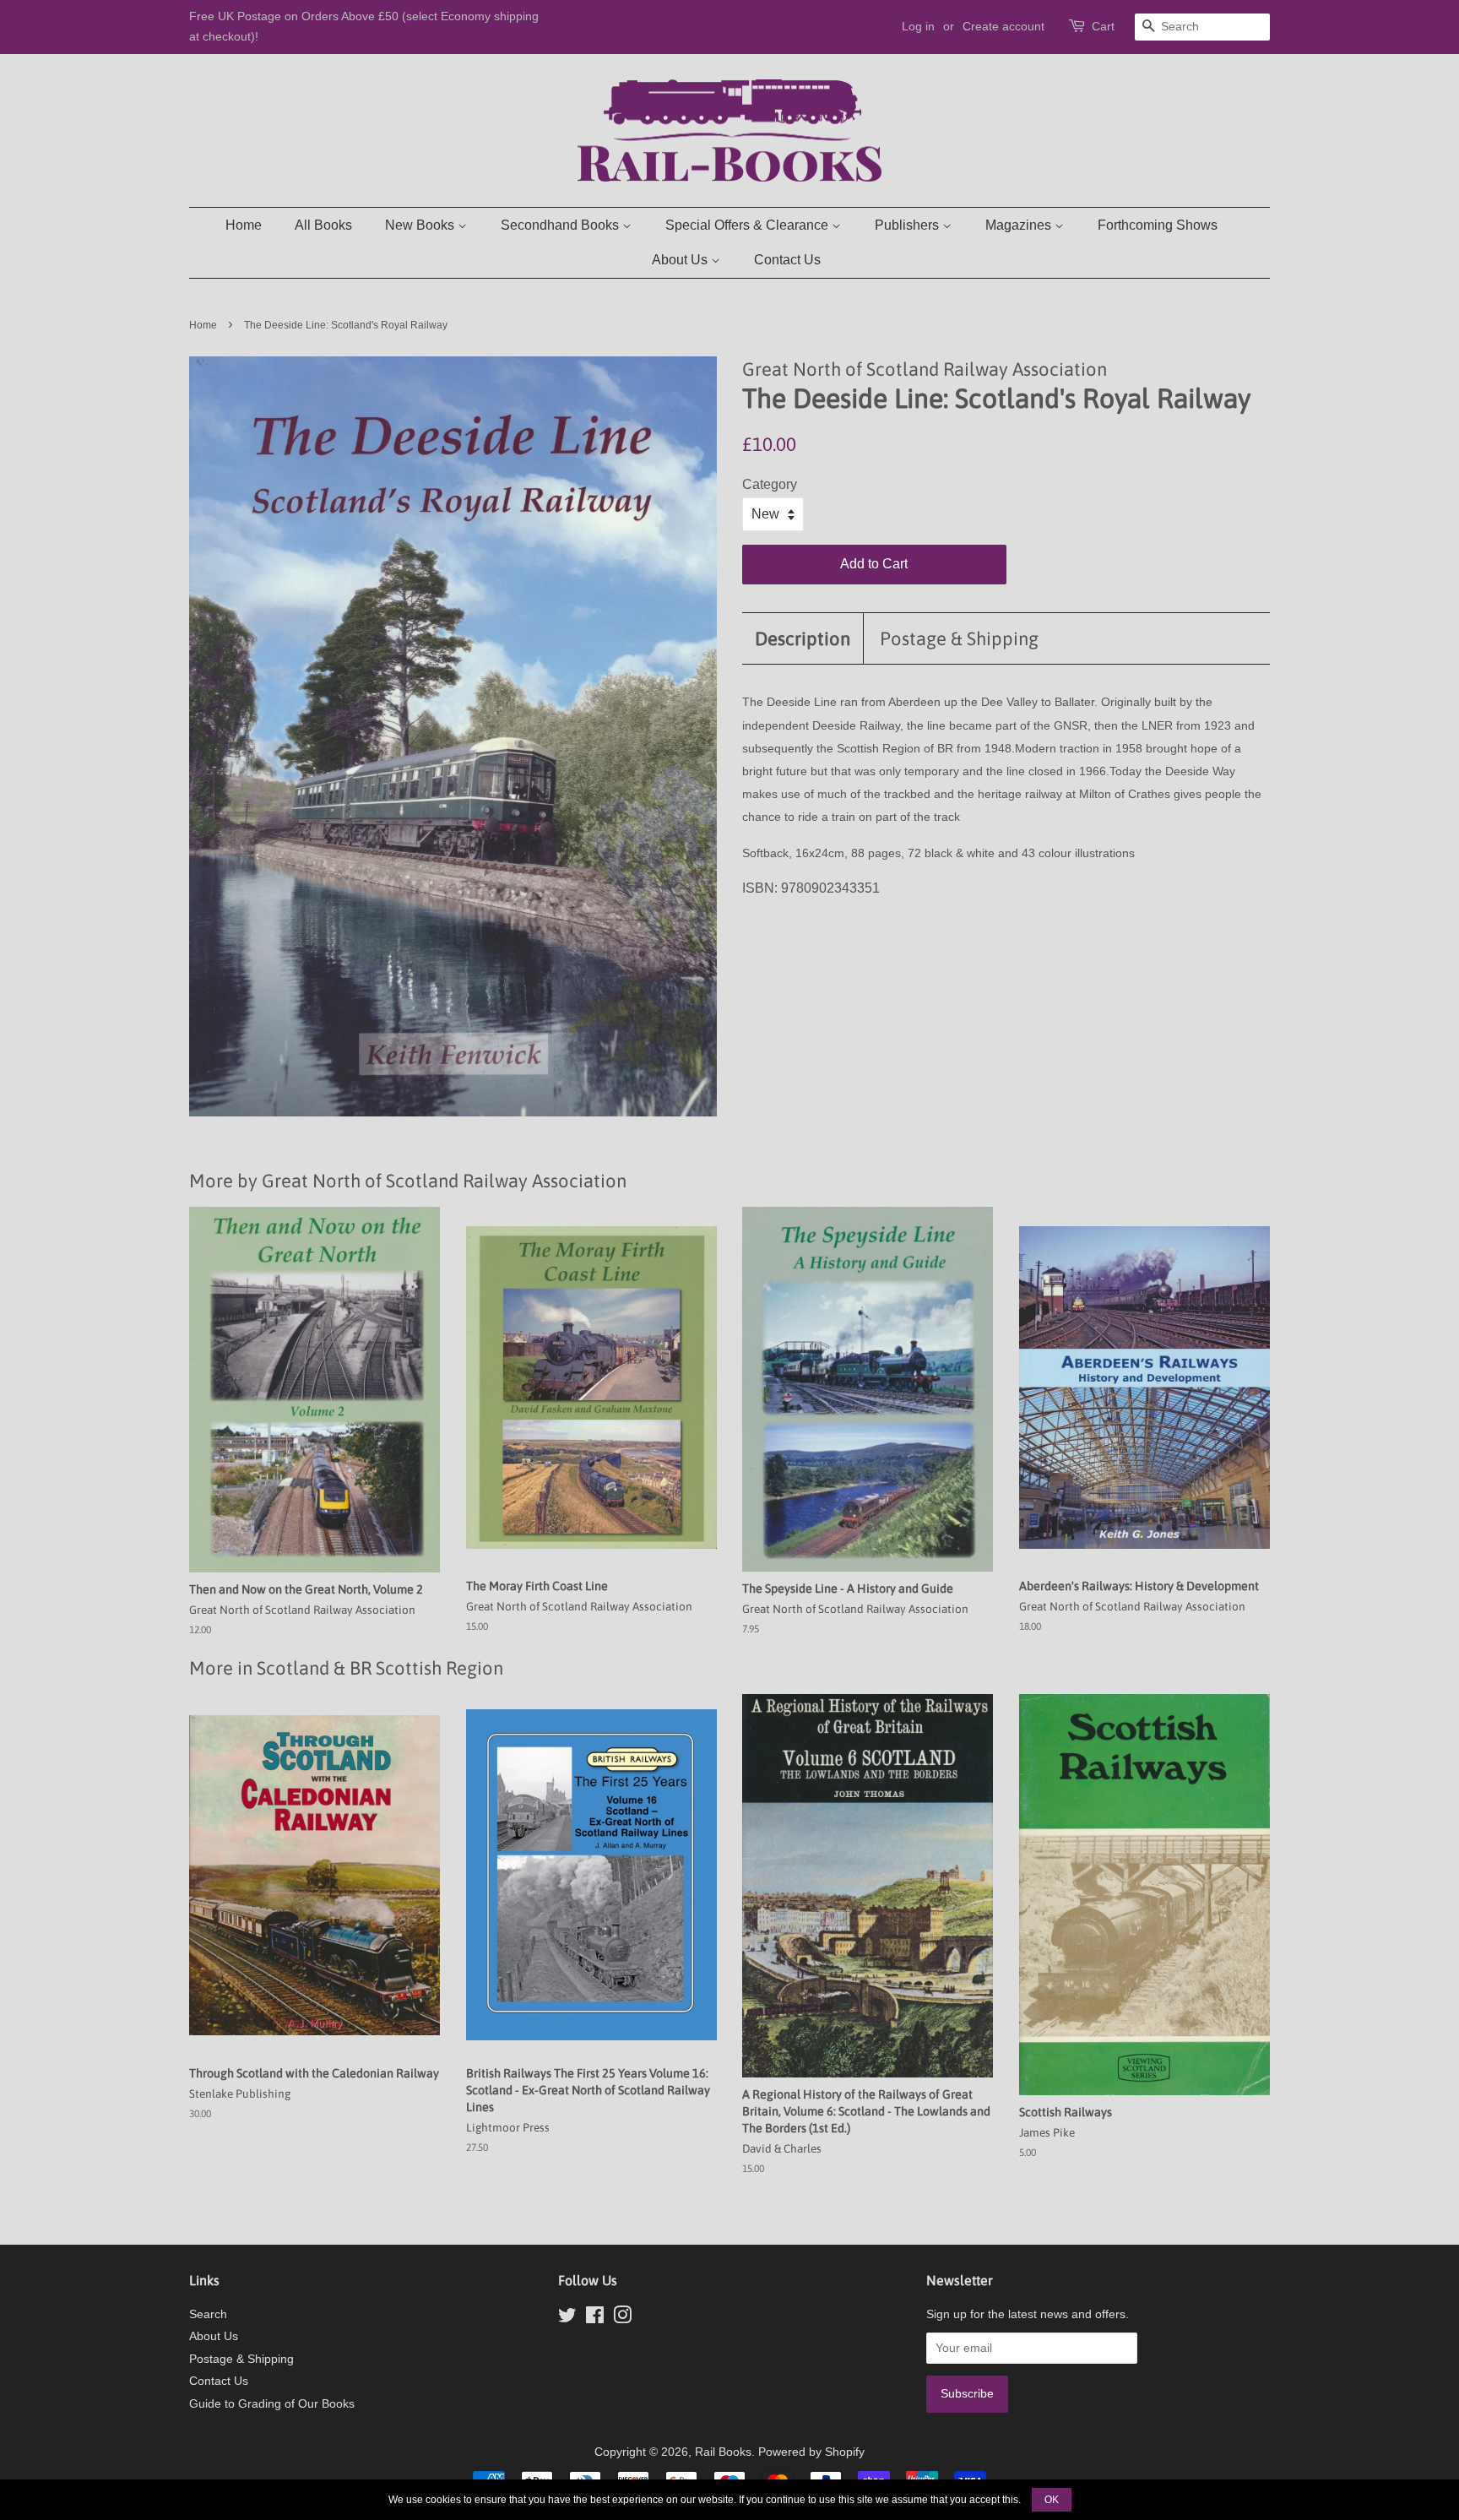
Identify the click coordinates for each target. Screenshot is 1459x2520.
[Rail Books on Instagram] (622, 2319)
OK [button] (1052, 2500)
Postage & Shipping (959, 638)
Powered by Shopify (811, 2452)
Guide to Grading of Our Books (272, 2404)
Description (803, 638)
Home (244, 225)
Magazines (1020, 225)
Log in (918, 26)
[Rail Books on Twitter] (567, 2319)
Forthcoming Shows (1158, 225)
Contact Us (787, 260)
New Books (421, 225)
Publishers (908, 225)
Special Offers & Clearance (748, 225)
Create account (1003, 26)
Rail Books (723, 2452)
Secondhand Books (561, 225)
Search (208, 2314)
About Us (681, 260)
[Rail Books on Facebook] (595, 2319)
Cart (1103, 26)
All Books (323, 225)
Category (770, 484)
